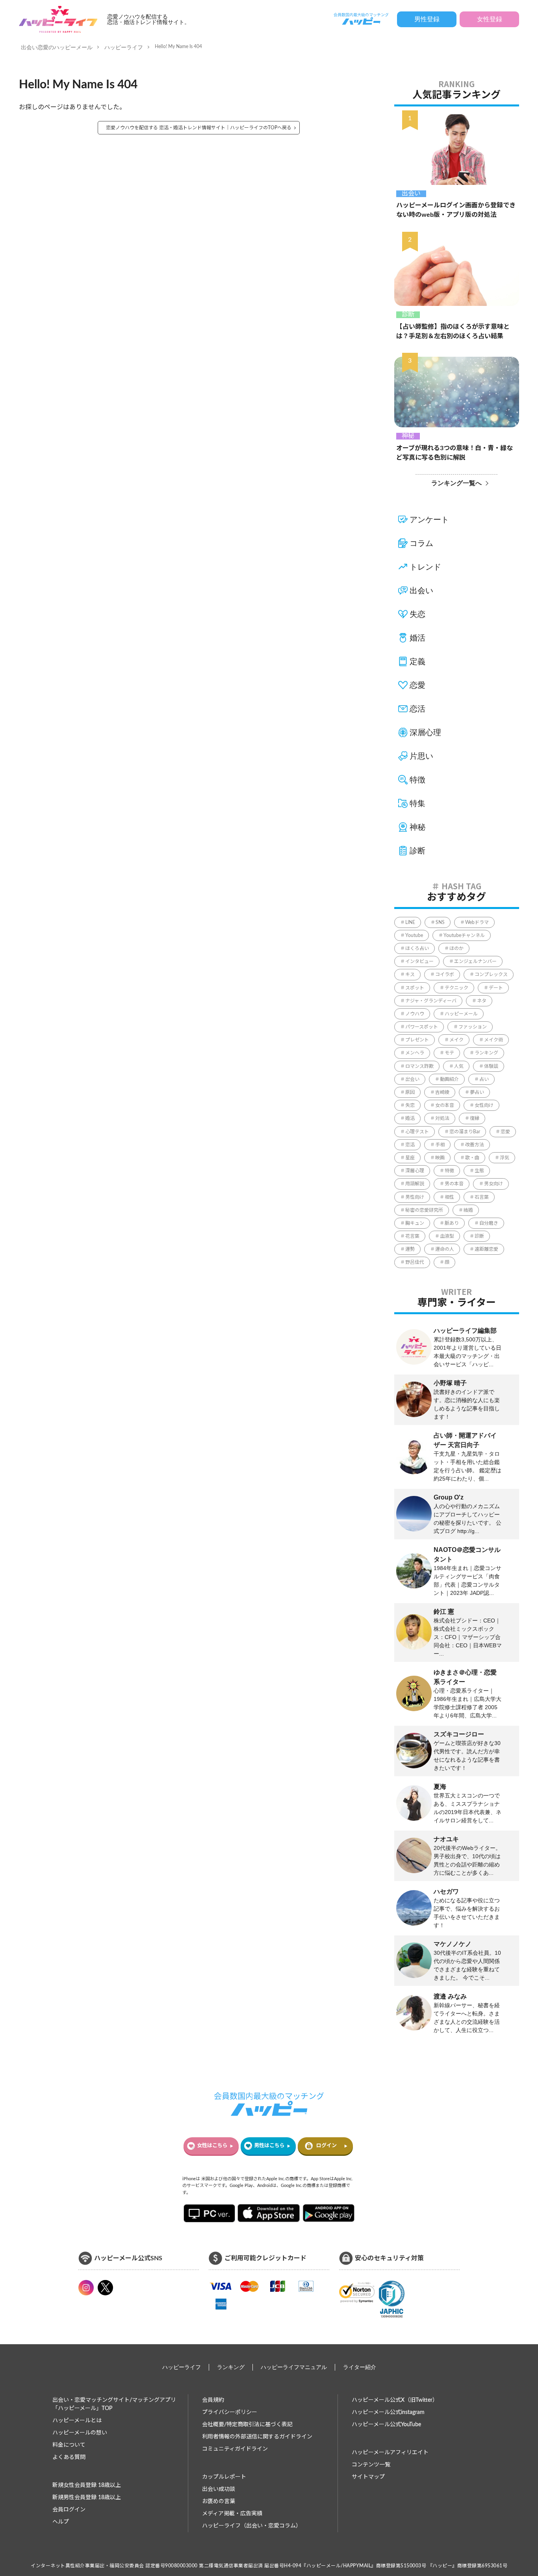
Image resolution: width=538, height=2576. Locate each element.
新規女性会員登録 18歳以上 (87, 2485)
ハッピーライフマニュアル (294, 2367)
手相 (440, 1145)
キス (410, 974)
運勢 (410, 1249)
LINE (410, 922)
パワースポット (422, 1027)
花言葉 (412, 1236)
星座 (410, 1158)
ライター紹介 (360, 2367)
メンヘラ (415, 1053)
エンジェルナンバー (475, 961)
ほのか (456, 948)
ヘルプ (61, 2522)
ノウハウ (415, 1014)
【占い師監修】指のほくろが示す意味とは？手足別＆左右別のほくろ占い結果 (453, 332)
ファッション (473, 1027)
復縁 (475, 1118)
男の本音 (454, 1184)
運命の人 (445, 1249)
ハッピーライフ (124, 47)
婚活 (417, 638)
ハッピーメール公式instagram (388, 2412)
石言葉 (482, 1197)
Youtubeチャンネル (464, 935)
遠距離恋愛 (486, 1249)
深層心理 (425, 732)
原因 (410, 1092)
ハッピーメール (461, 1014)
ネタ (482, 1001)
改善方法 (475, 1145)
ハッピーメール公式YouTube (386, 2425)
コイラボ (445, 974)
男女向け (493, 1184)
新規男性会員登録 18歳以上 (87, 2498)
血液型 (447, 1236)
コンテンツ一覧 (371, 2465)
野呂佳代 (415, 1262)
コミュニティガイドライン (235, 2449)
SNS (440, 922)
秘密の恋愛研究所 (424, 1210)
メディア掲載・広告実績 (232, 2514)
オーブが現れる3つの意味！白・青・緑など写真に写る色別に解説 (455, 453)
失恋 (417, 614)
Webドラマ (477, 922)
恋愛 (417, 685)
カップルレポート (224, 2477)
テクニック (456, 988)
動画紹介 (449, 1079)
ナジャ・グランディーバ (431, 1001)
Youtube (414, 935)
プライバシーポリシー (230, 2412)
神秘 (408, 436)
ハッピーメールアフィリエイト (390, 2453)
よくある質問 (69, 2457)
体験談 (491, 1066)
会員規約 (213, 2400)
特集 (417, 803)
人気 (459, 1066)
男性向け (415, 1197)
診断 (408, 315)
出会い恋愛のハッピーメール (57, 47)
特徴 (417, 780)
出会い (411, 194)
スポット (415, 988)
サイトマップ (368, 2477)
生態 (479, 1171)
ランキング (486, 1053)
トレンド (425, 567)
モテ (449, 1053)
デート (496, 988)
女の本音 (445, 1105)
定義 (417, 661)
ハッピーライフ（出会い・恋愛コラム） (252, 2526)
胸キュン (415, 1223)
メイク (456, 1040)
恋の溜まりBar (465, 1132)
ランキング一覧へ (456, 483)
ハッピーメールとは (77, 2421)
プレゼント (417, 1040)
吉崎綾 (442, 1092)
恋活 (417, 709)
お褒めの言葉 (219, 2501)
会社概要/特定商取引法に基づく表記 (247, 2425)
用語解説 (415, 1184)
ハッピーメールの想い (80, 2433)
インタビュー (419, 961)
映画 (440, 1158)
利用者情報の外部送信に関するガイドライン (257, 2437)
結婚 (468, 1210)
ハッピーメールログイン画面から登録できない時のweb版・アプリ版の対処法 (456, 210)
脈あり (452, 1223)
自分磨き (489, 1223)
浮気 (505, 1158)
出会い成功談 (219, 2489)
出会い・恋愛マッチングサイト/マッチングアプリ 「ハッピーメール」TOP (114, 2404)
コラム (421, 543)
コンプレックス (491, 974)
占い (484, 1079)
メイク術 (493, 1040)
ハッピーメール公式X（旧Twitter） (395, 2400)
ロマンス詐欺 (419, 1066)
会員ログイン (69, 2510)
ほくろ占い (417, 948)
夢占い (477, 1092)
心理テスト (417, 1132)
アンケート (429, 520)
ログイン (327, 2146)
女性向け (484, 1105)
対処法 (442, 1118)
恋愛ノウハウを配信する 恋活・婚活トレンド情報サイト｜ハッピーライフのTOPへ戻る (199, 128)
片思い (421, 756)
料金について (69, 2445)
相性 (449, 1197)
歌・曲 (472, 1158)
